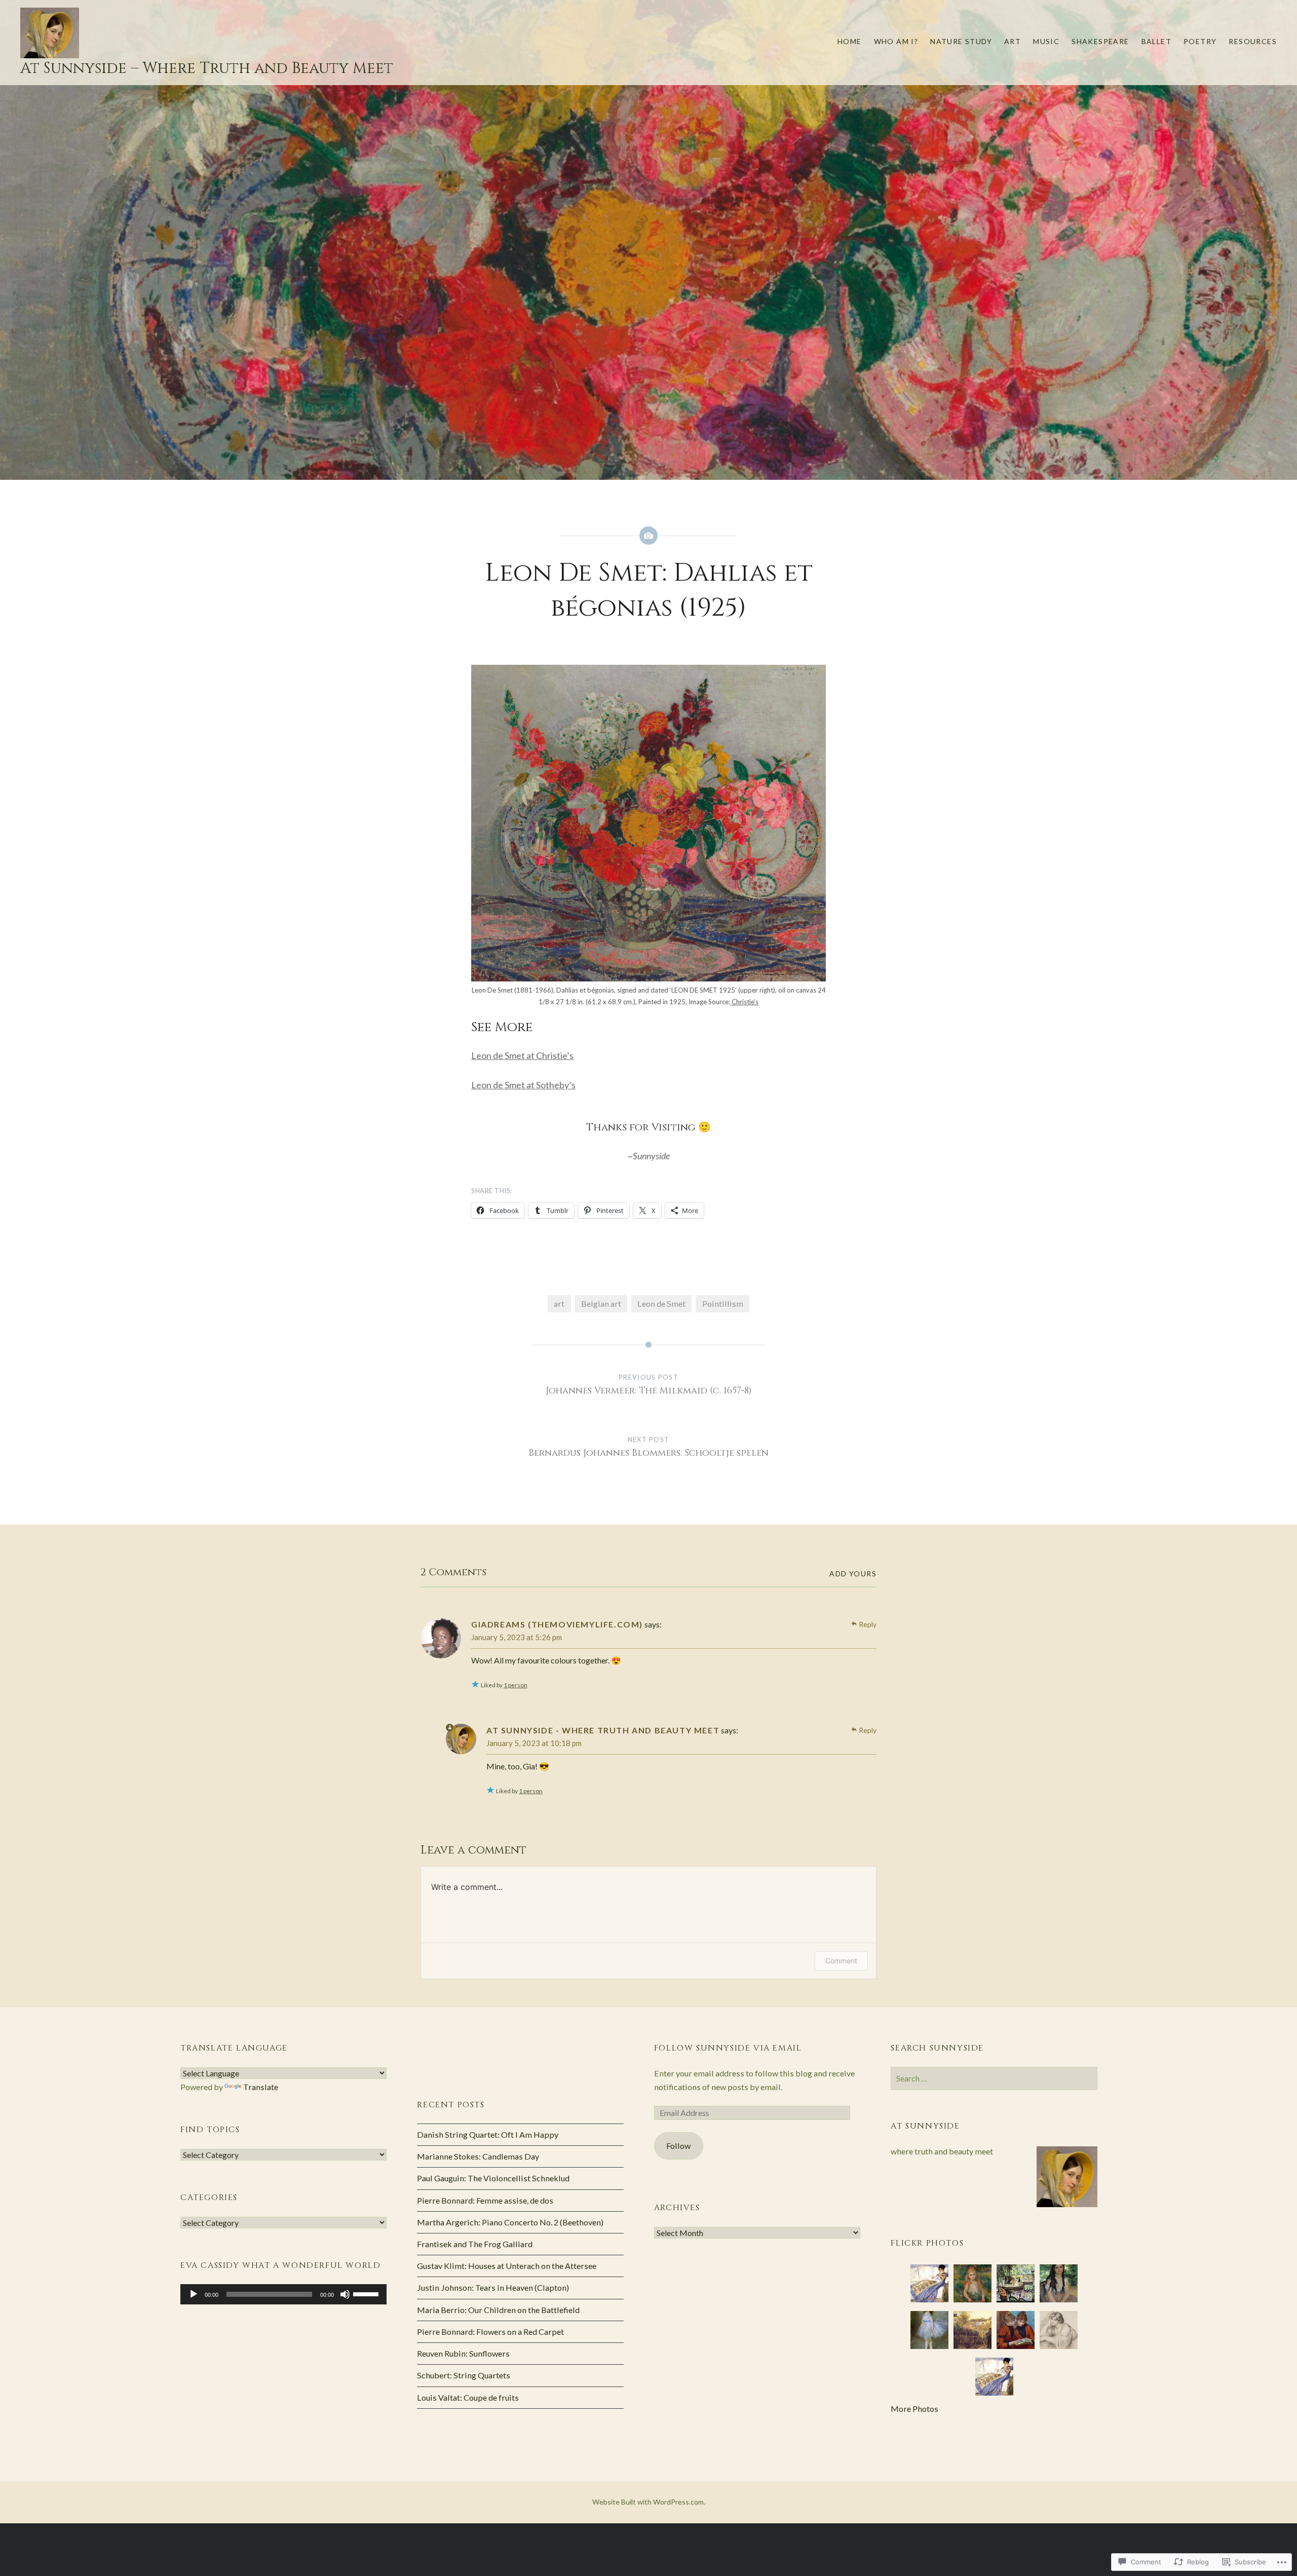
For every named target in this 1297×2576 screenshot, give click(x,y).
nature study (961, 41)
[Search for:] (994, 2078)
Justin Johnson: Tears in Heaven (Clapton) (493, 2287)
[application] (283, 2294)
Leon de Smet (661, 1303)
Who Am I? (896, 41)
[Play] (194, 2294)
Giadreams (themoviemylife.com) (557, 1624)
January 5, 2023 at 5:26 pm (517, 1637)
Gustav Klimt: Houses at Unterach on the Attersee (507, 2266)
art (1013, 41)
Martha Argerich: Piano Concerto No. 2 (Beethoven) (510, 2222)
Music (1046, 41)
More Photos (914, 2409)
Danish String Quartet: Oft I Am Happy (488, 2134)
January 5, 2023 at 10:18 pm (534, 1743)
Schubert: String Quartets (464, 2375)
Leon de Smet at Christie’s (522, 1055)
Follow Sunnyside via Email (728, 2048)
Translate (261, 2087)
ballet (1156, 41)
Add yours (853, 1574)
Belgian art (601, 1303)
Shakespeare (1100, 41)
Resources (1253, 41)
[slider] (367, 2293)
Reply (868, 1624)
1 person (516, 1685)
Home (850, 41)
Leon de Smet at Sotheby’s (523, 1085)
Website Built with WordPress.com (648, 2502)
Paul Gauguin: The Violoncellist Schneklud (493, 2178)
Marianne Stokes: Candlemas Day (478, 2156)
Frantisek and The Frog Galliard (475, 2244)
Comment (841, 1961)
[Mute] (345, 2294)
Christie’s (744, 1002)
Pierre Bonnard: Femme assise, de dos (485, 2200)
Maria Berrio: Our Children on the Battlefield (498, 2310)
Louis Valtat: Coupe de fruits (468, 2397)
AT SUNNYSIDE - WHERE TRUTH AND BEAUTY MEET (603, 1730)
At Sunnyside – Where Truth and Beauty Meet (207, 68)
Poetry (1200, 41)
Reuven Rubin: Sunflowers (463, 2353)
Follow (678, 2146)
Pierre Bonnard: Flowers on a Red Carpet (490, 2332)
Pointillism (723, 1303)
